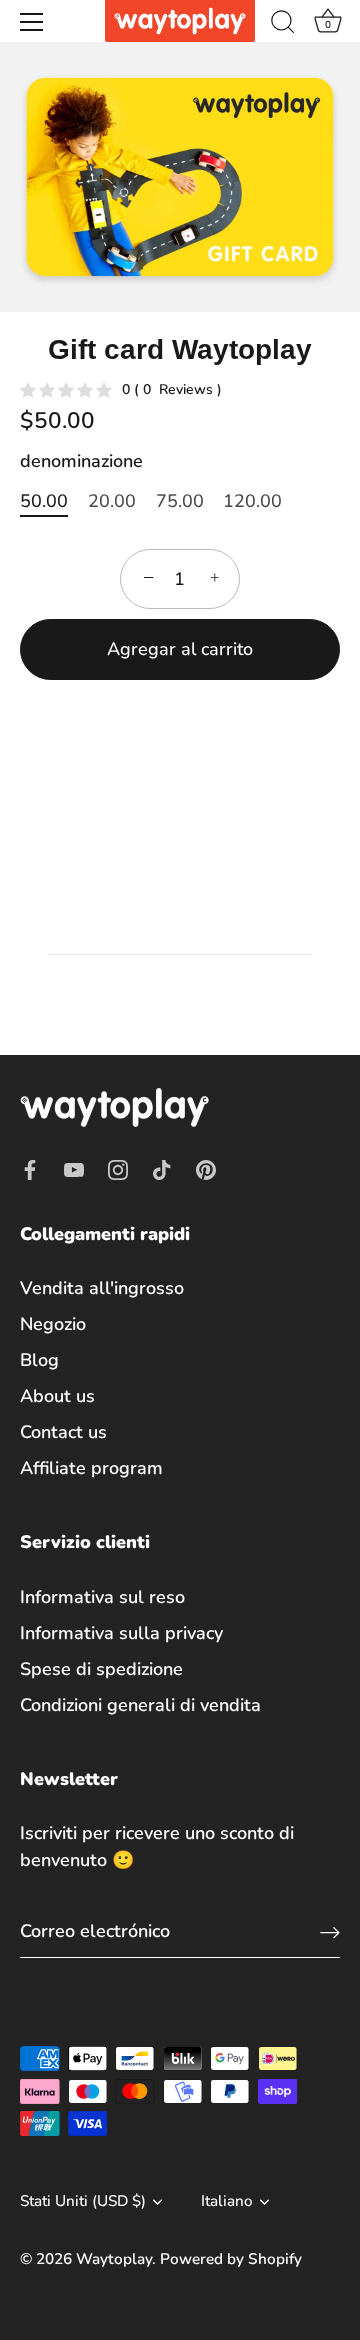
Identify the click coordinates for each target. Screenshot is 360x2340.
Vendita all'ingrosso (102, 1288)
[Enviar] (330, 1931)
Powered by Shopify (231, 2259)
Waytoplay (114, 2259)
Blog (39, 1360)
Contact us (63, 1432)
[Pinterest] (206, 1169)
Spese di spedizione (101, 1669)
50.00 (44, 502)
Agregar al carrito (180, 649)
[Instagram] (118, 1169)
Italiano (227, 2201)
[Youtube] (74, 1169)
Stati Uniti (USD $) (83, 2201)
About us (57, 1396)
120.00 (252, 502)
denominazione (81, 462)
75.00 (180, 502)
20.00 (112, 502)
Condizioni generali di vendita (140, 1705)
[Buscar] (283, 25)
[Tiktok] (162, 1169)
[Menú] (32, 22)
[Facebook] (30, 1169)
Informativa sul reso (102, 1597)
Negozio (53, 1324)
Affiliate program (91, 1468)
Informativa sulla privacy (121, 1633)
